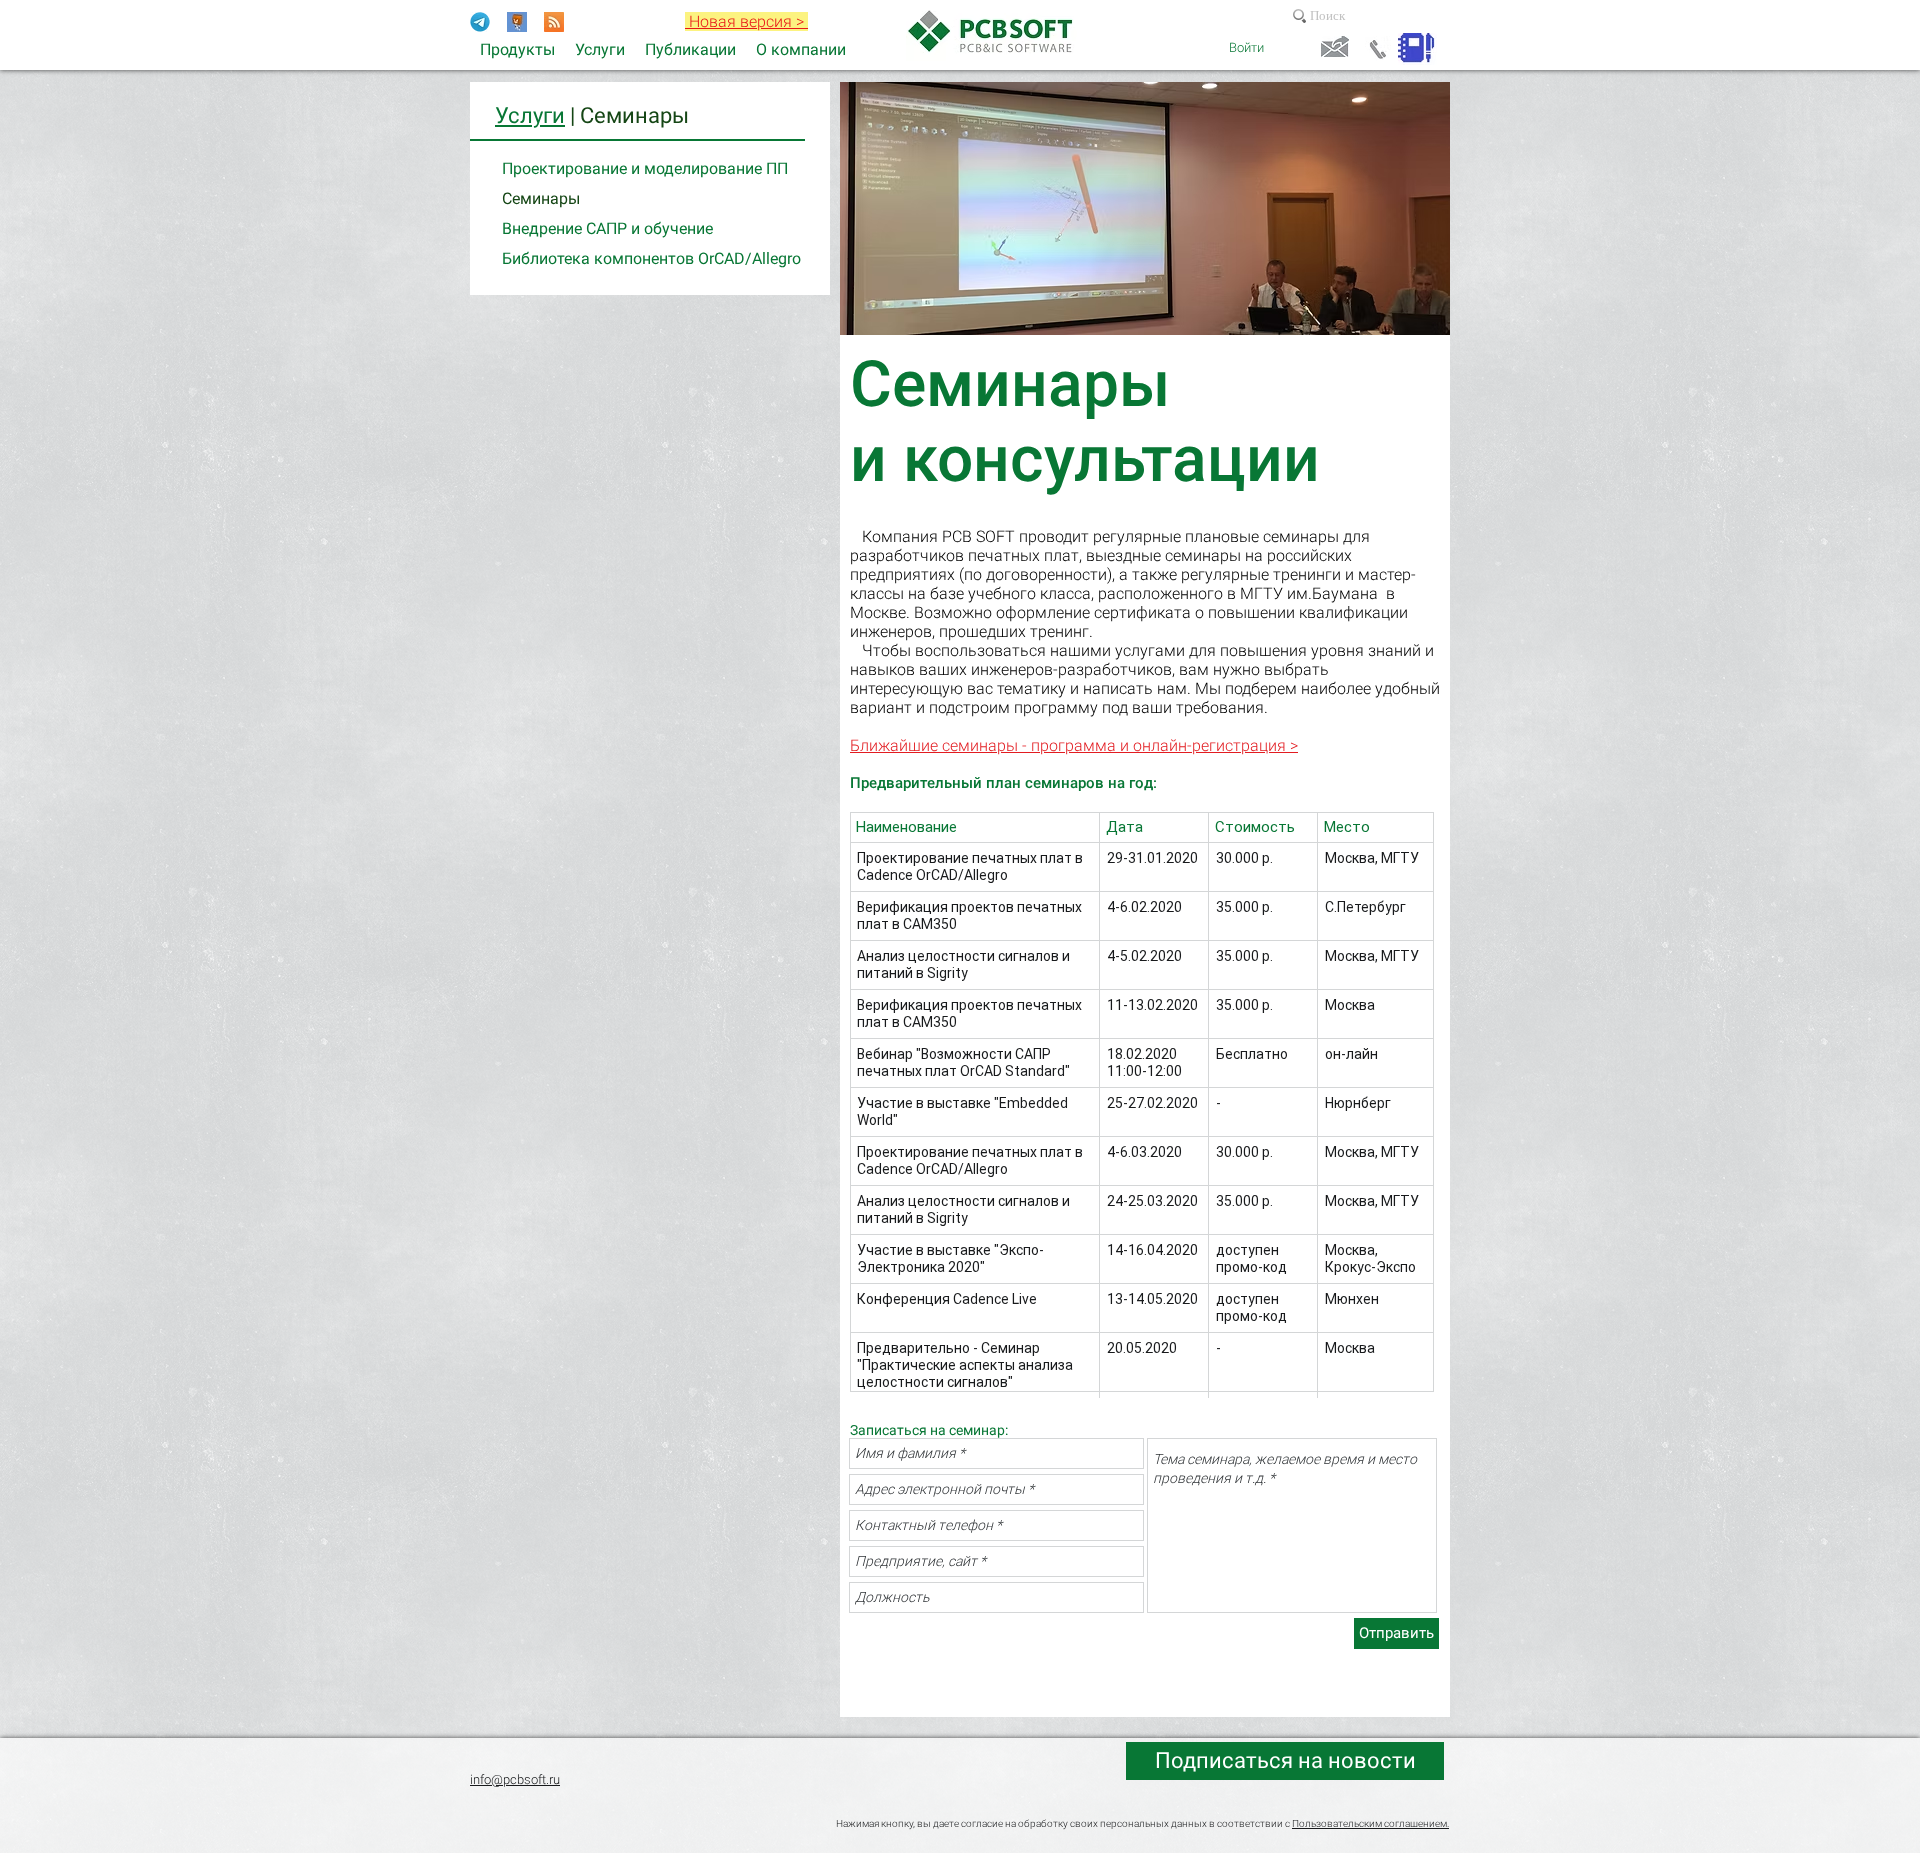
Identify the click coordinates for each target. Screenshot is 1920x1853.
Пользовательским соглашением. (1370, 1823)
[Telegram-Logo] (480, 22)
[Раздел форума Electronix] (517, 22)
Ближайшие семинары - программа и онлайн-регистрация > (1074, 745)
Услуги (530, 115)
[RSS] (554, 22)
